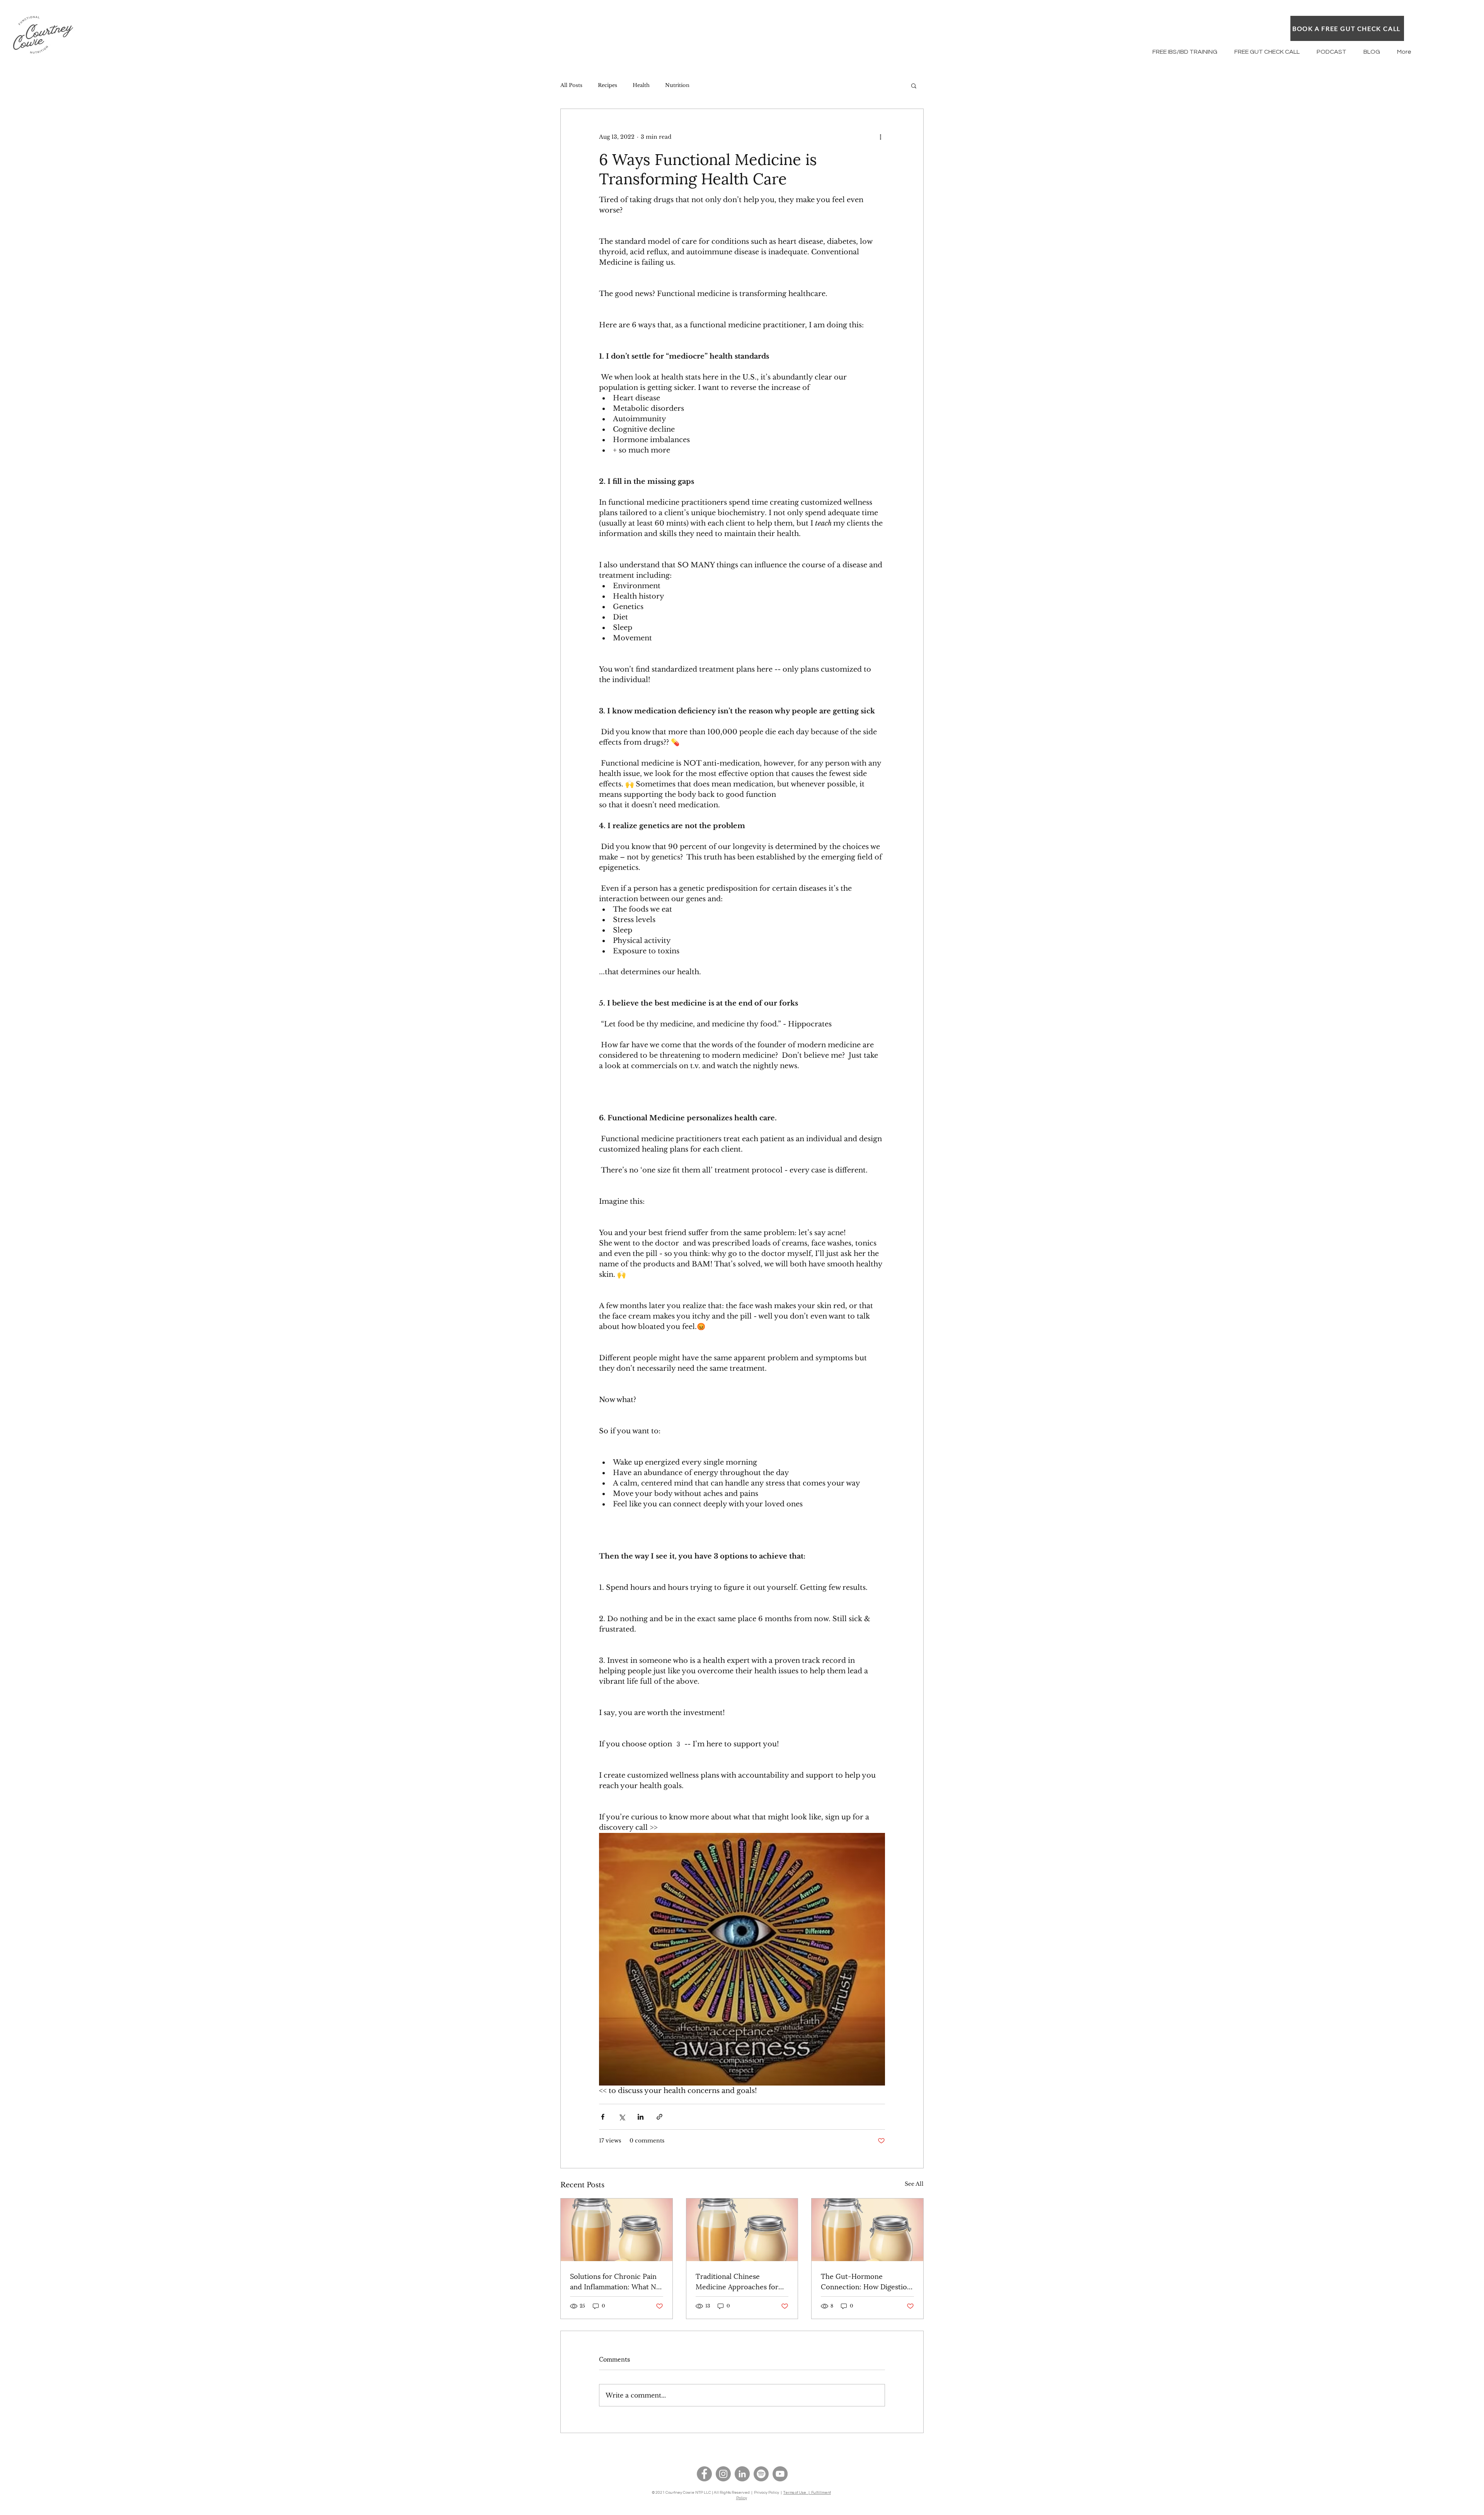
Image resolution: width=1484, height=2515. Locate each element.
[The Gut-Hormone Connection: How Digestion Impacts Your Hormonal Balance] (867, 2230)
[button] (914, 85)
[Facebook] (704, 2474)
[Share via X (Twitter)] (622, 2117)
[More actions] (880, 137)
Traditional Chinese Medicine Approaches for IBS (737, 2281)
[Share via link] (659, 2117)
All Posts (571, 85)
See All (914, 2184)
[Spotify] (761, 2474)
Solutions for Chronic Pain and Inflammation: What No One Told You (615, 2281)
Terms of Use (795, 2493)
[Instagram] (723, 2474)
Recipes (608, 85)
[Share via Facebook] (603, 2117)
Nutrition (677, 85)
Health (641, 85)
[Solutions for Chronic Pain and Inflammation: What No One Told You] (617, 2230)
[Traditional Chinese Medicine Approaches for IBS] (742, 2230)
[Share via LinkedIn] (641, 2117)
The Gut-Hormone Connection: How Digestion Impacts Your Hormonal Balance (866, 2281)
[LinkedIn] (742, 2474)
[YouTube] (780, 2474)
